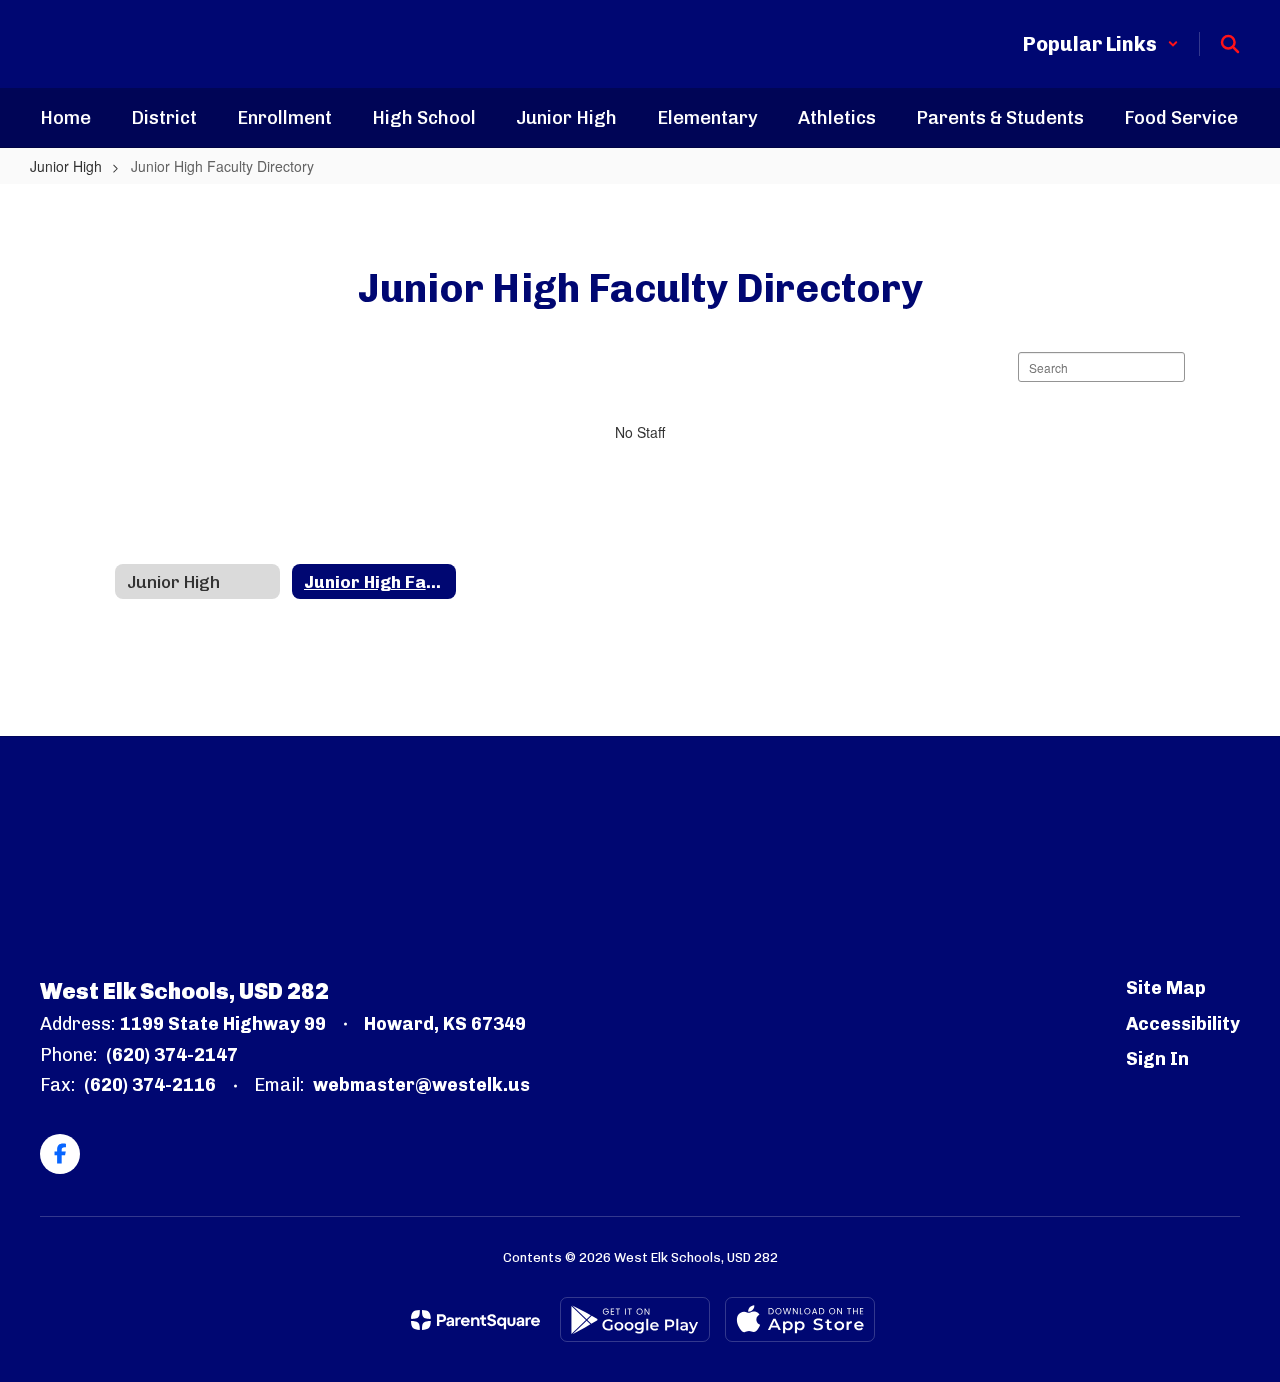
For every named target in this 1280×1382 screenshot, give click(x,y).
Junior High (66, 166)
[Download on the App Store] (800, 1319)
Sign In (1157, 1059)
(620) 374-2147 (172, 1055)
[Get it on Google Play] (635, 1319)
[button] (1101, 44)
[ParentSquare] (475, 1320)
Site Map (1166, 988)
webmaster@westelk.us (421, 1085)
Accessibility (1183, 1024)
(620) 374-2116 (150, 1085)
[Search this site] (1230, 44)
